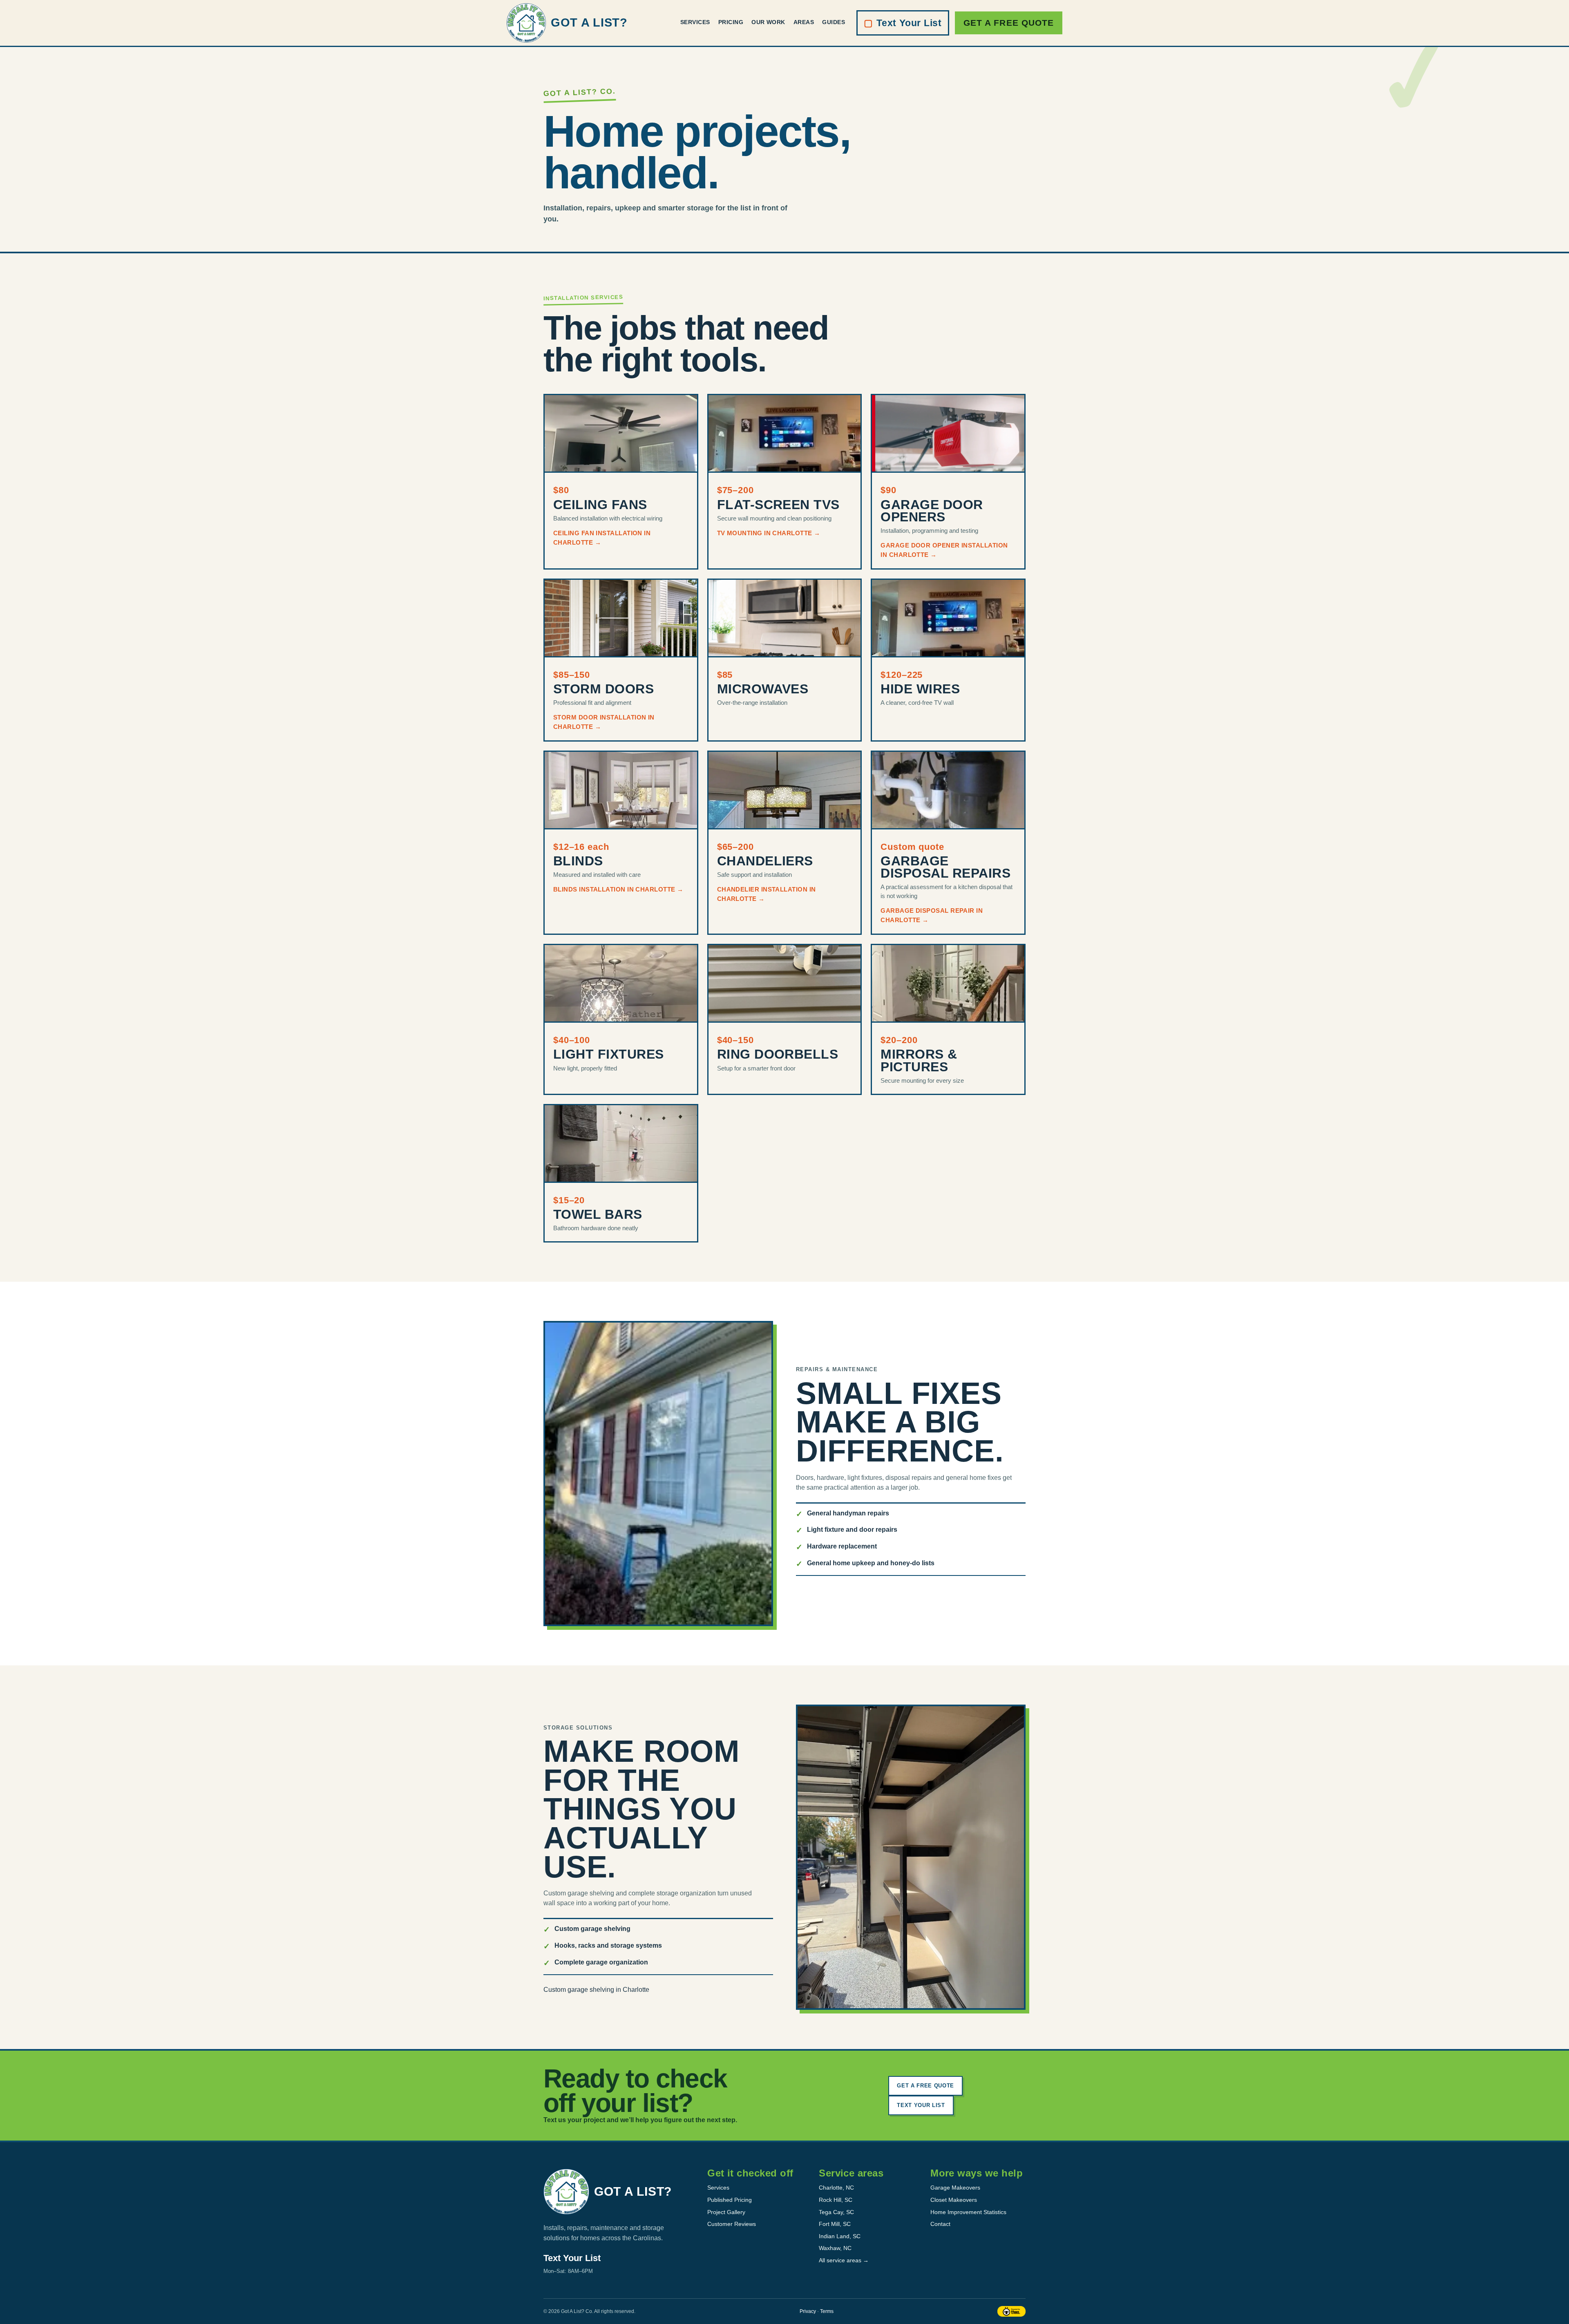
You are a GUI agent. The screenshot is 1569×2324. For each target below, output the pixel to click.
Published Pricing (730, 2200)
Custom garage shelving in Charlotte (596, 1990)
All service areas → (844, 2260)
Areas (804, 22)
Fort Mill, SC (835, 2224)
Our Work (768, 22)
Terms (827, 2311)
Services (695, 22)
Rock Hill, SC (836, 2200)
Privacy (808, 2311)
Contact (940, 2224)
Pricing (731, 22)
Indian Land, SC (840, 2236)
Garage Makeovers (955, 2188)
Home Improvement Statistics (968, 2212)
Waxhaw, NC (835, 2248)
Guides (834, 22)
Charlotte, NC (836, 2188)
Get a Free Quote (1009, 23)
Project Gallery (726, 2212)
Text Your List (903, 23)
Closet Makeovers (954, 2200)
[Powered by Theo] (1011, 2311)
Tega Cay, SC (836, 2212)
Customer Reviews (732, 2224)
